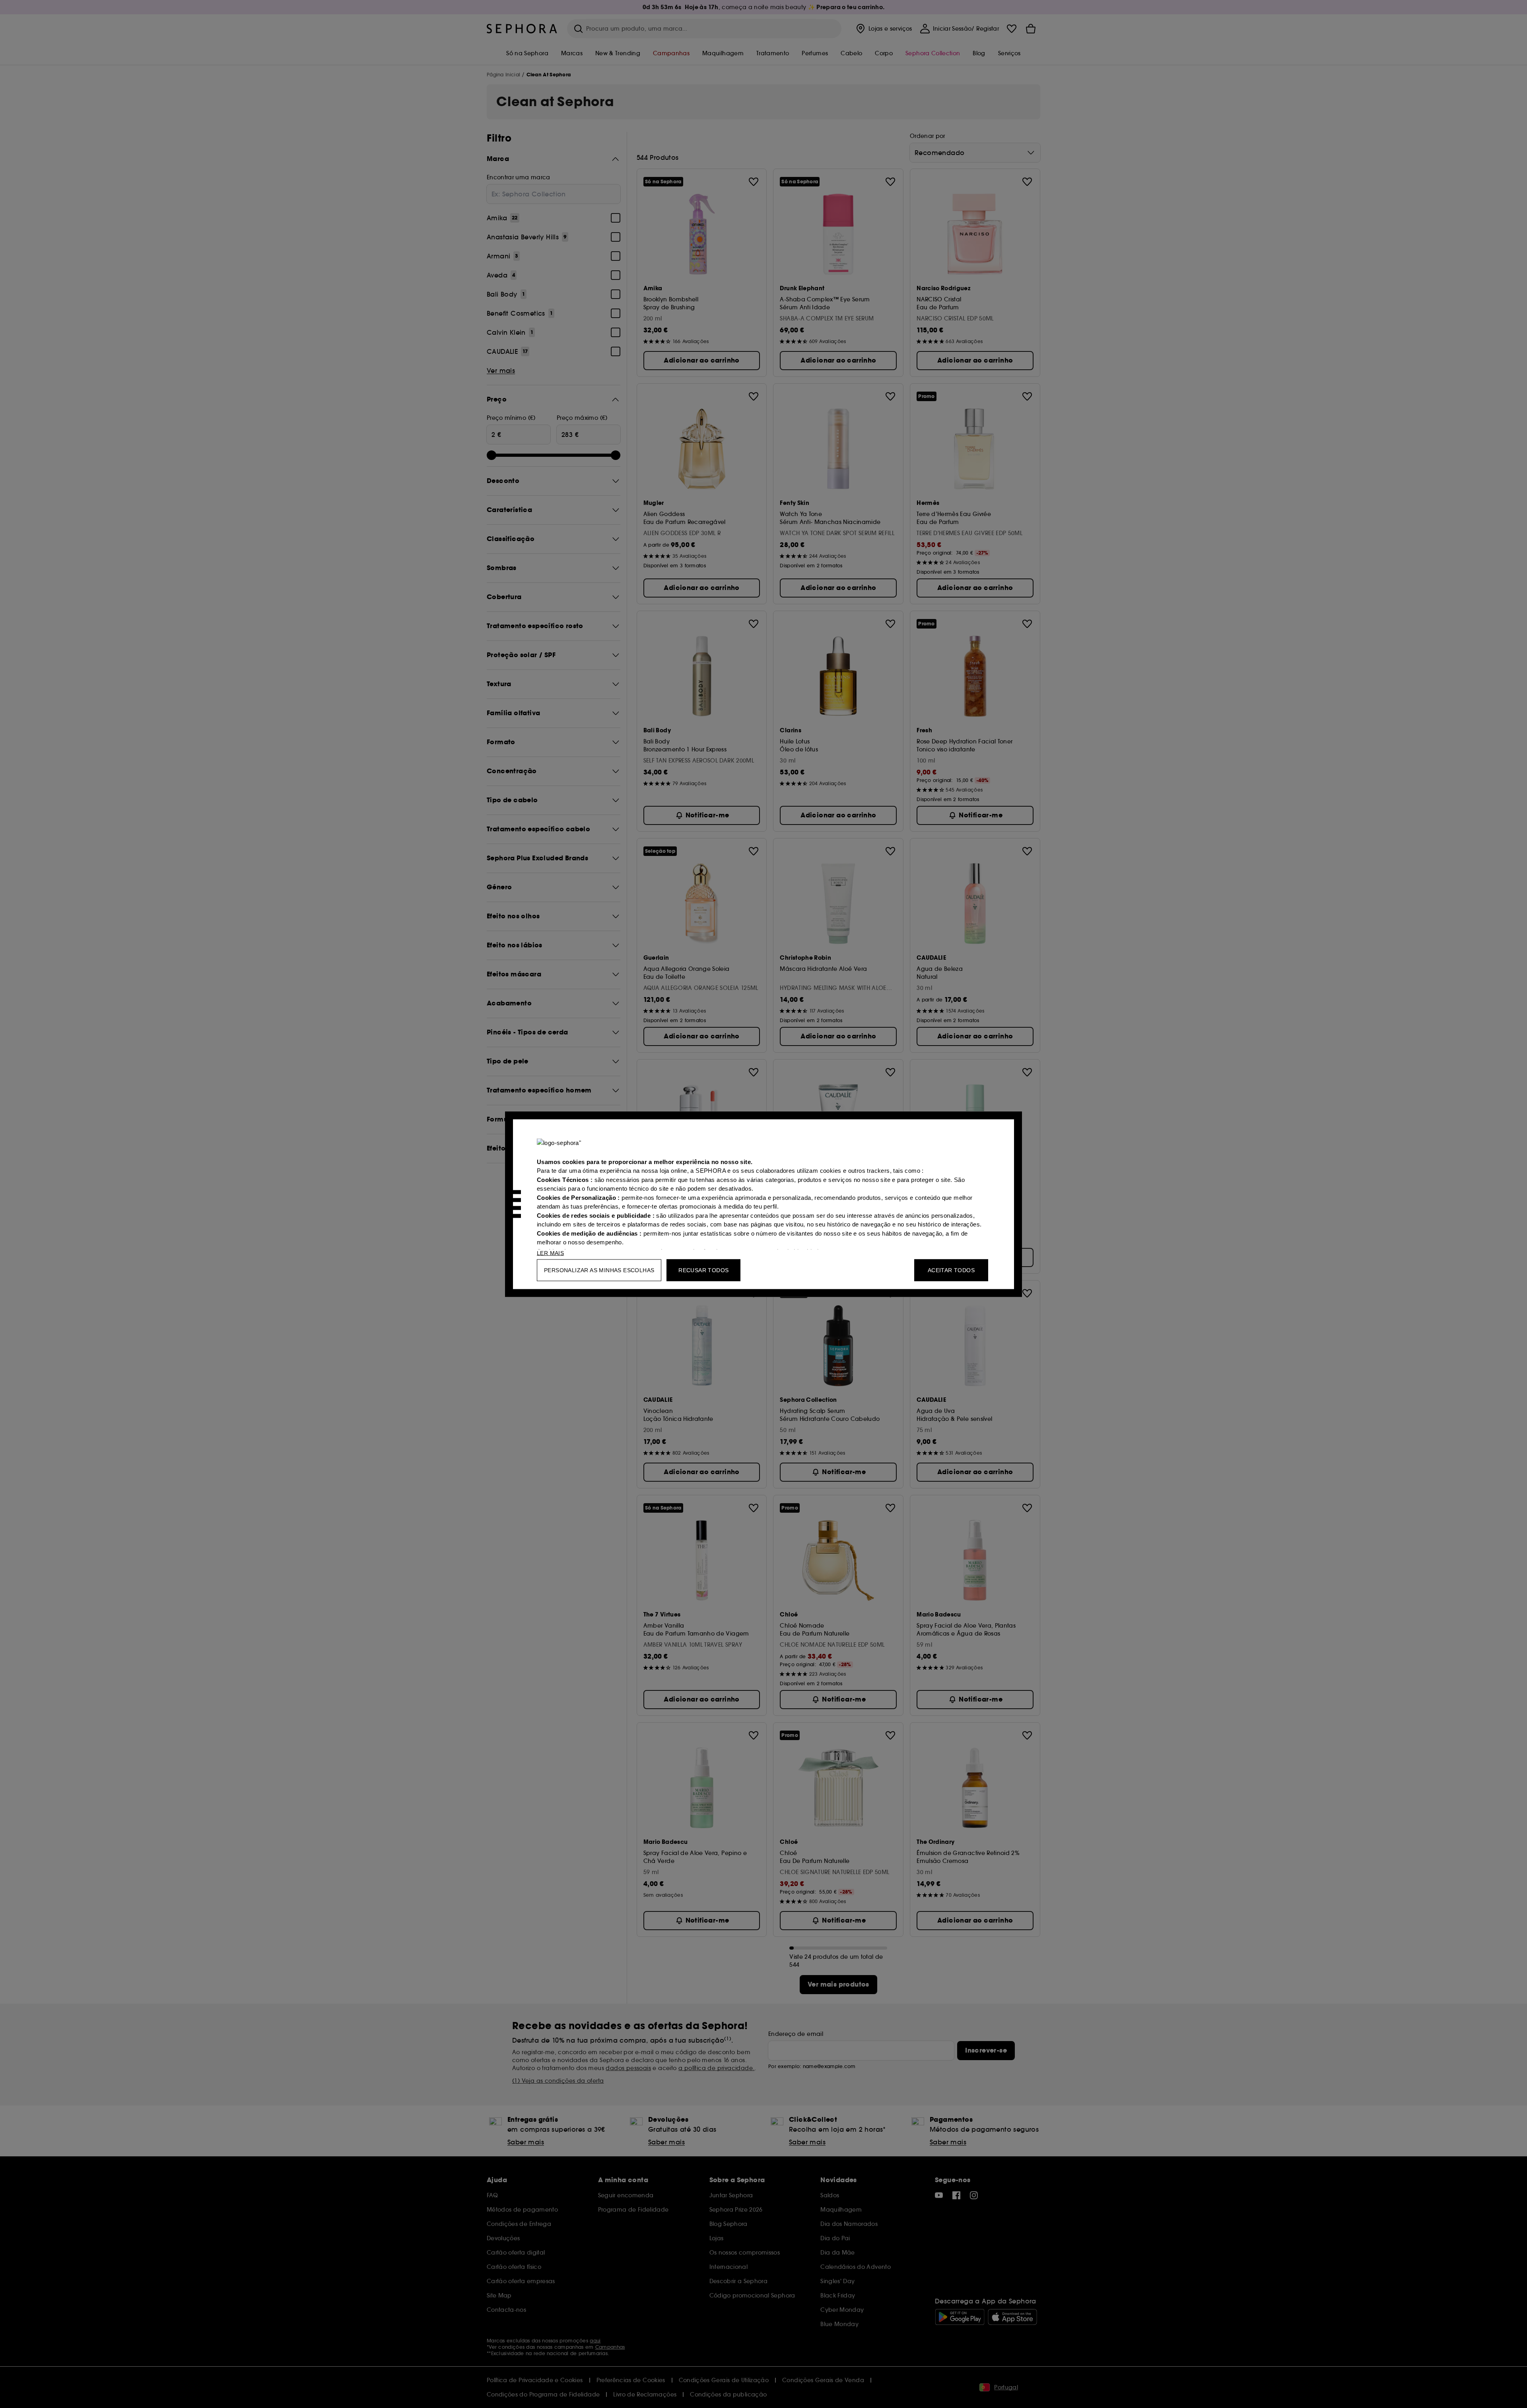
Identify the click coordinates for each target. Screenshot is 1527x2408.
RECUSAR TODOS (703, 1270)
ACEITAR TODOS (951, 1270)
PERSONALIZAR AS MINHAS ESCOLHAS (599, 1270)
